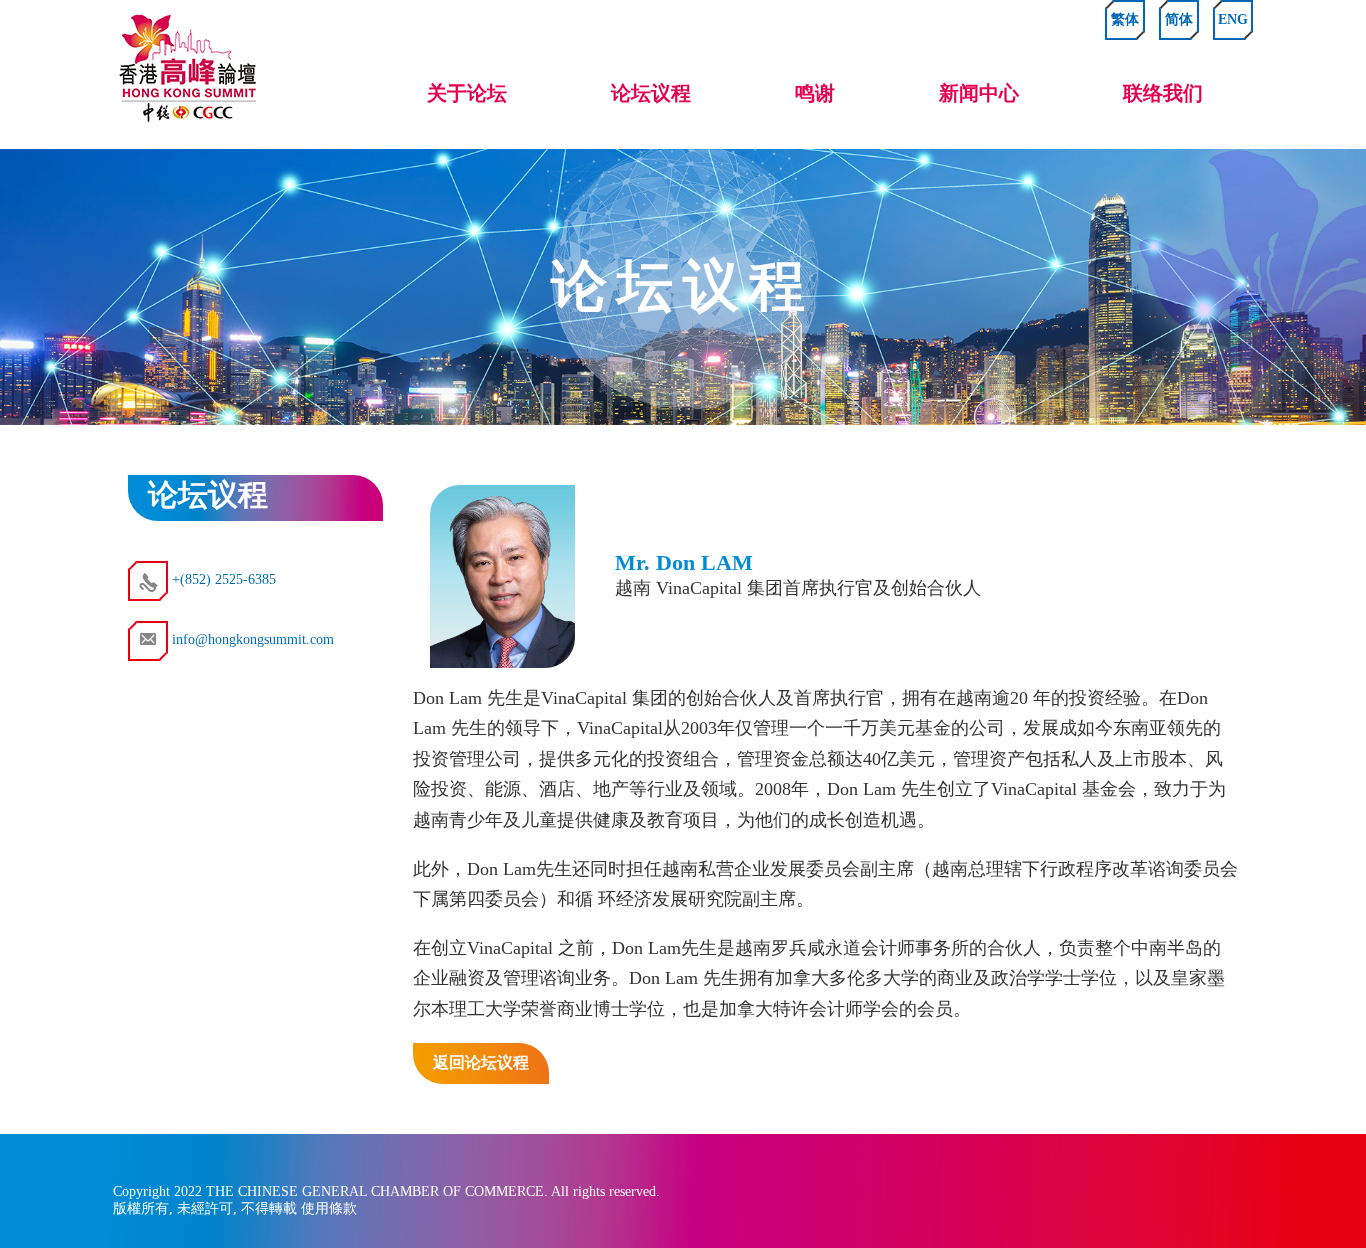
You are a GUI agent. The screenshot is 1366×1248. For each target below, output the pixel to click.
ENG (1233, 19)
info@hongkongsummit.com (251, 639)
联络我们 (1163, 93)
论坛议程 (651, 93)
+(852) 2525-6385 (222, 579)
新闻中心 (979, 93)
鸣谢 (815, 93)
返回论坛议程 (481, 1062)
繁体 (1125, 19)
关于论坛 (467, 93)
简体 (1179, 19)
